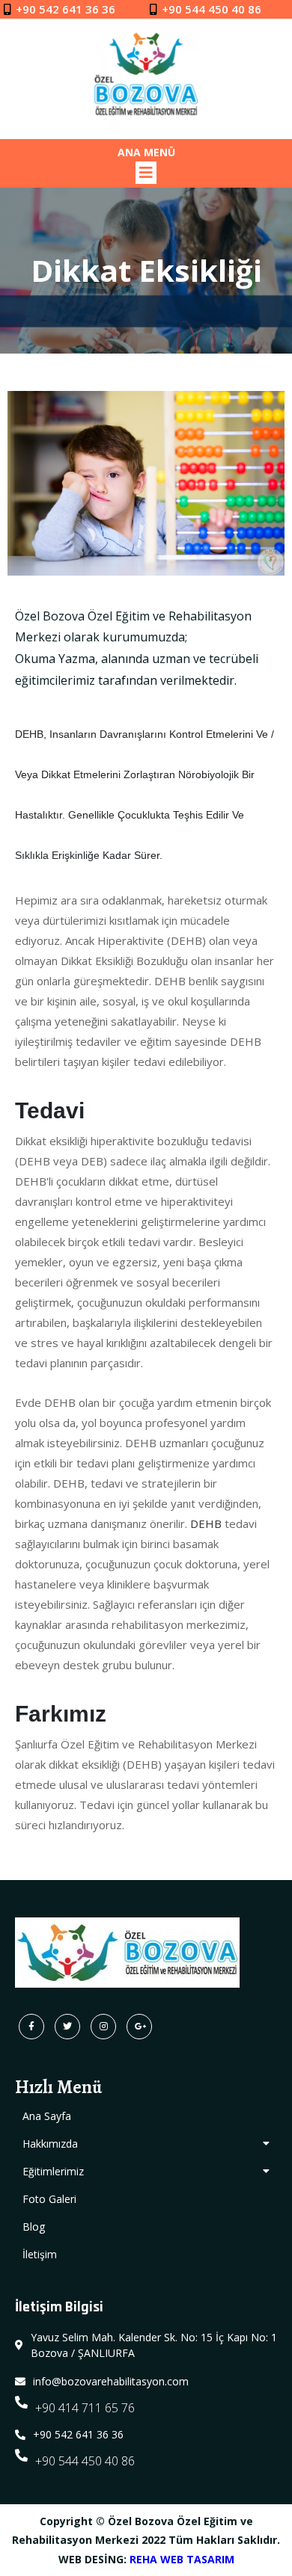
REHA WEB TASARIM (182, 2559)
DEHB (206, 1523)
